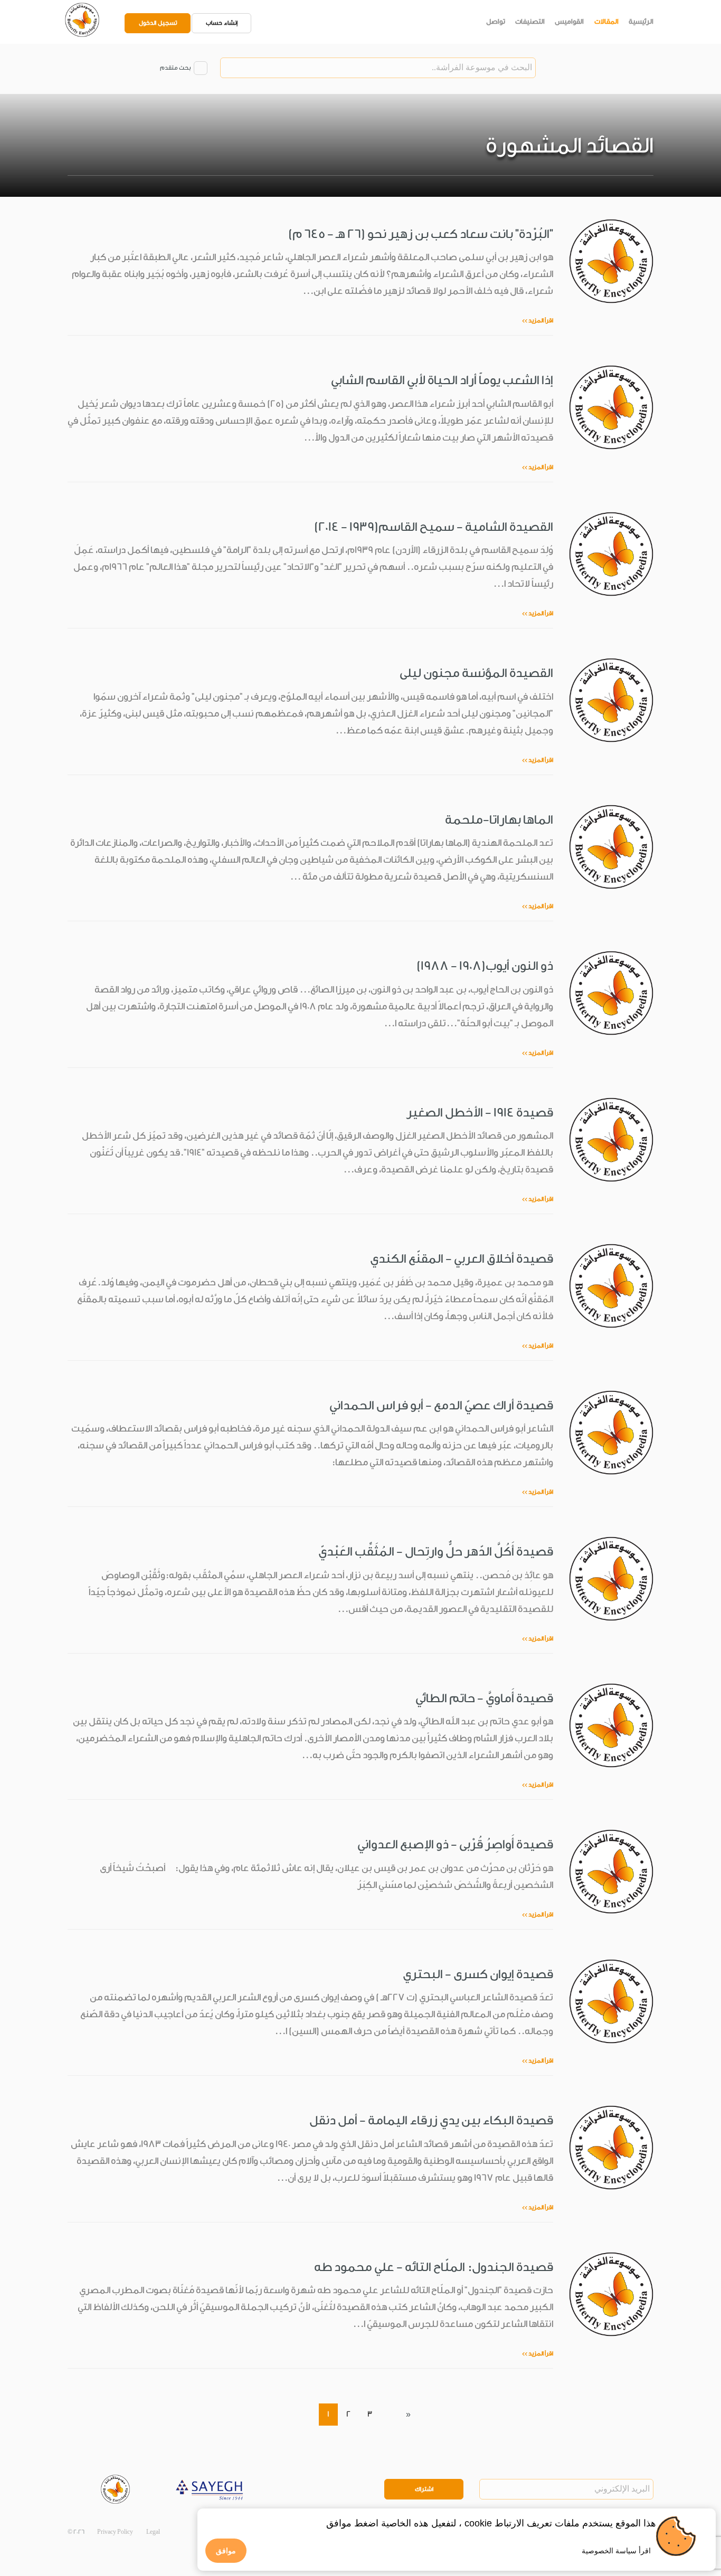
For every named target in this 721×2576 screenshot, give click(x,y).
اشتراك (424, 2489)
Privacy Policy (115, 2532)
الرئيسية (641, 21)
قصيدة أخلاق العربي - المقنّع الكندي (462, 1259)
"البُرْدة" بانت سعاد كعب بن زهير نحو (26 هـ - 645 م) (421, 234)
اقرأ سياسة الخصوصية (616, 2551)
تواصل (496, 21)
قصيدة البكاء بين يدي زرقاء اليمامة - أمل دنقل (431, 2120)
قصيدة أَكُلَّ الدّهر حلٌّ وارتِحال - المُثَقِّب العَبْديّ (436, 1552)
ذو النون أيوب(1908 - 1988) (485, 966)
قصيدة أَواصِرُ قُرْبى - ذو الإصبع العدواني (455, 1844)
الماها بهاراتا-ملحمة (499, 820)
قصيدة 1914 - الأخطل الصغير (480, 1113)
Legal (153, 2532)
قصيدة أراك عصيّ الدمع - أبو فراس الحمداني (441, 1405)
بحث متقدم (175, 68)
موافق (226, 2551)
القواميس (569, 21)
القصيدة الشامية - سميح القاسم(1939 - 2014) (434, 527)
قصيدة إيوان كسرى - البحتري (478, 1974)
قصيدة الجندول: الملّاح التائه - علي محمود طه (434, 2267)
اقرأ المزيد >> (538, 321)
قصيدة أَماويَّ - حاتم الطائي (484, 1698)
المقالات (606, 21)
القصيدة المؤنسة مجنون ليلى (476, 673)
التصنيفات (530, 21)
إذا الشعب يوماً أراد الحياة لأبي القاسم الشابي (442, 380)
